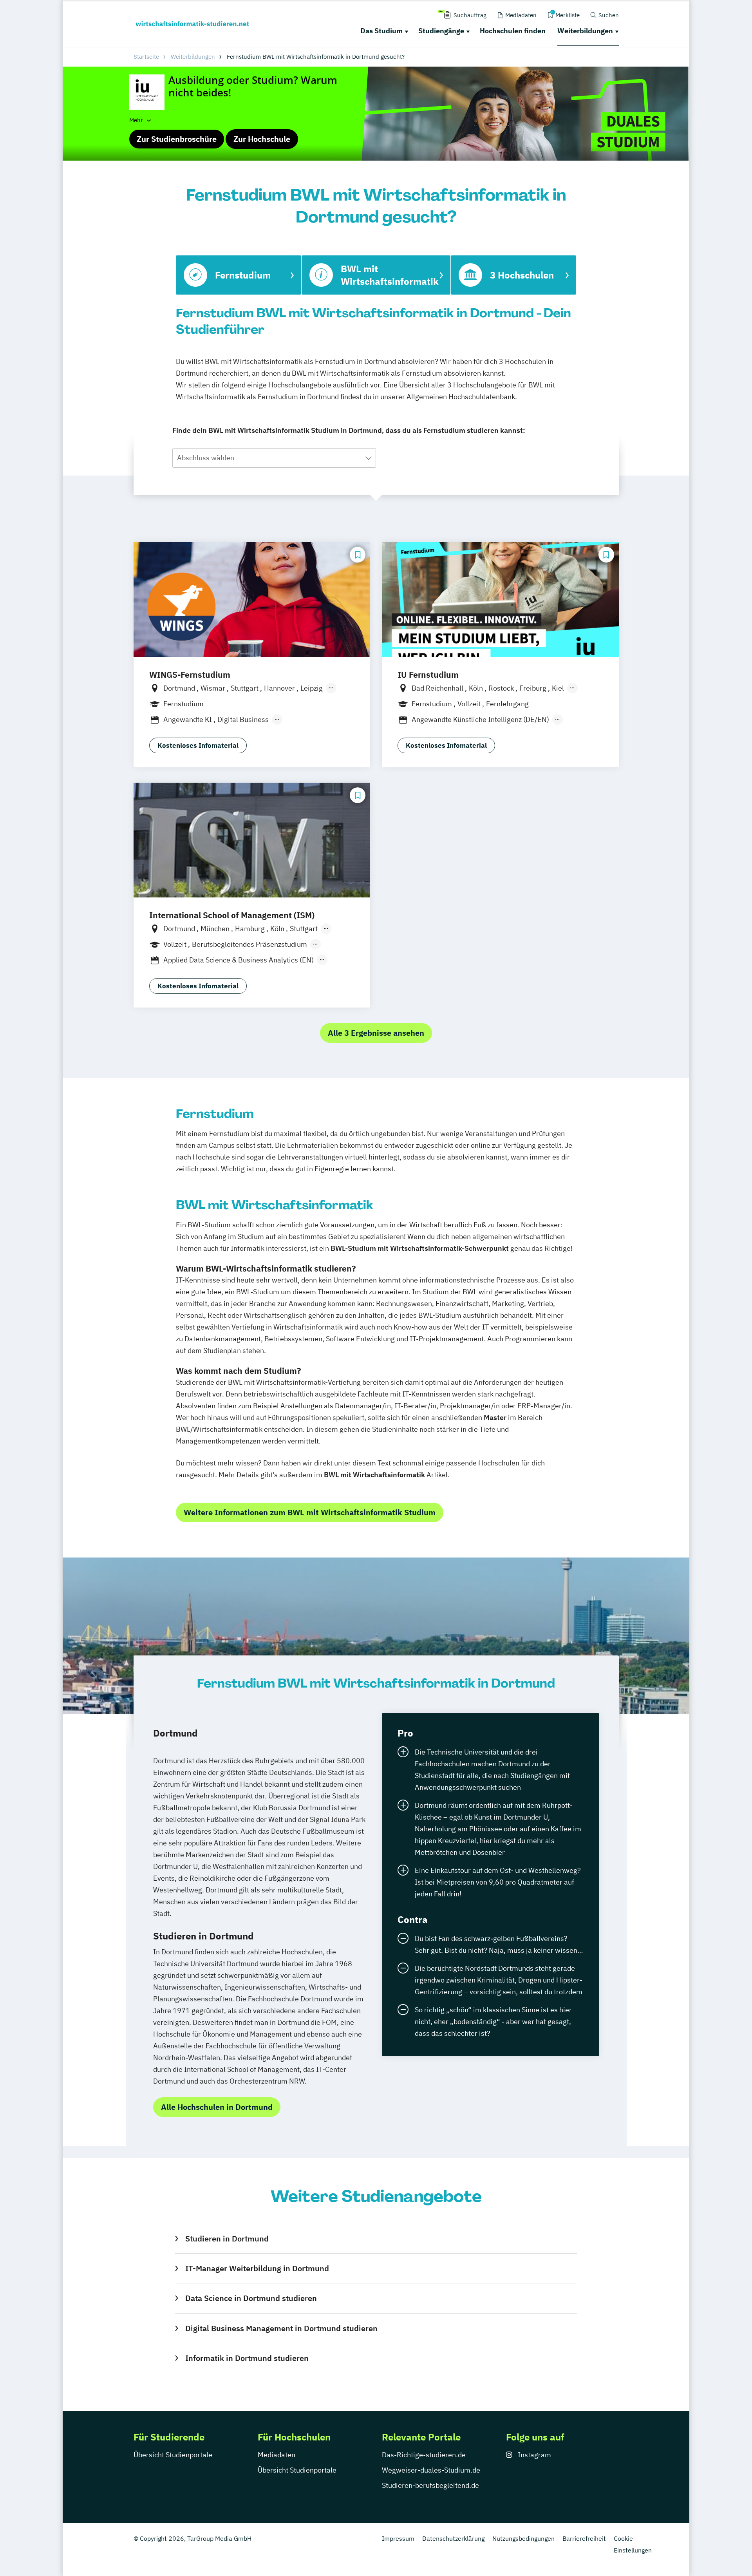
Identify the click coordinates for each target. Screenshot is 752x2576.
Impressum (398, 2538)
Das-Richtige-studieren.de (424, 2455)
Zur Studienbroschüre (177, 139)
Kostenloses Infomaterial (198, 745)
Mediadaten (277, 2455)
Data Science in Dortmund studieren (251, 2298)
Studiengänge (441, 31)
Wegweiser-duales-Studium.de (431, 2470)
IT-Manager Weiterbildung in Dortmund (257, 2268)
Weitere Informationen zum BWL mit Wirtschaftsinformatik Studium (310, 1512)
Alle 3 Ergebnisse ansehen (376, 1033)
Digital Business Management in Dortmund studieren (281, 2328)
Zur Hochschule (262, 139)
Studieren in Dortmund (227, 2239)
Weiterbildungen (585, 31)
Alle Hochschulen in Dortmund (217, 2107)
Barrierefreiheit (584, 2538)
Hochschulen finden (513, 31)
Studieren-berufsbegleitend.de (430, 2485)
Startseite (146, 57)
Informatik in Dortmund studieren (247, 2358)
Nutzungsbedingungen (523, 2538)
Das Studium (381, 31)
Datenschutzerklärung (453, 2538)
